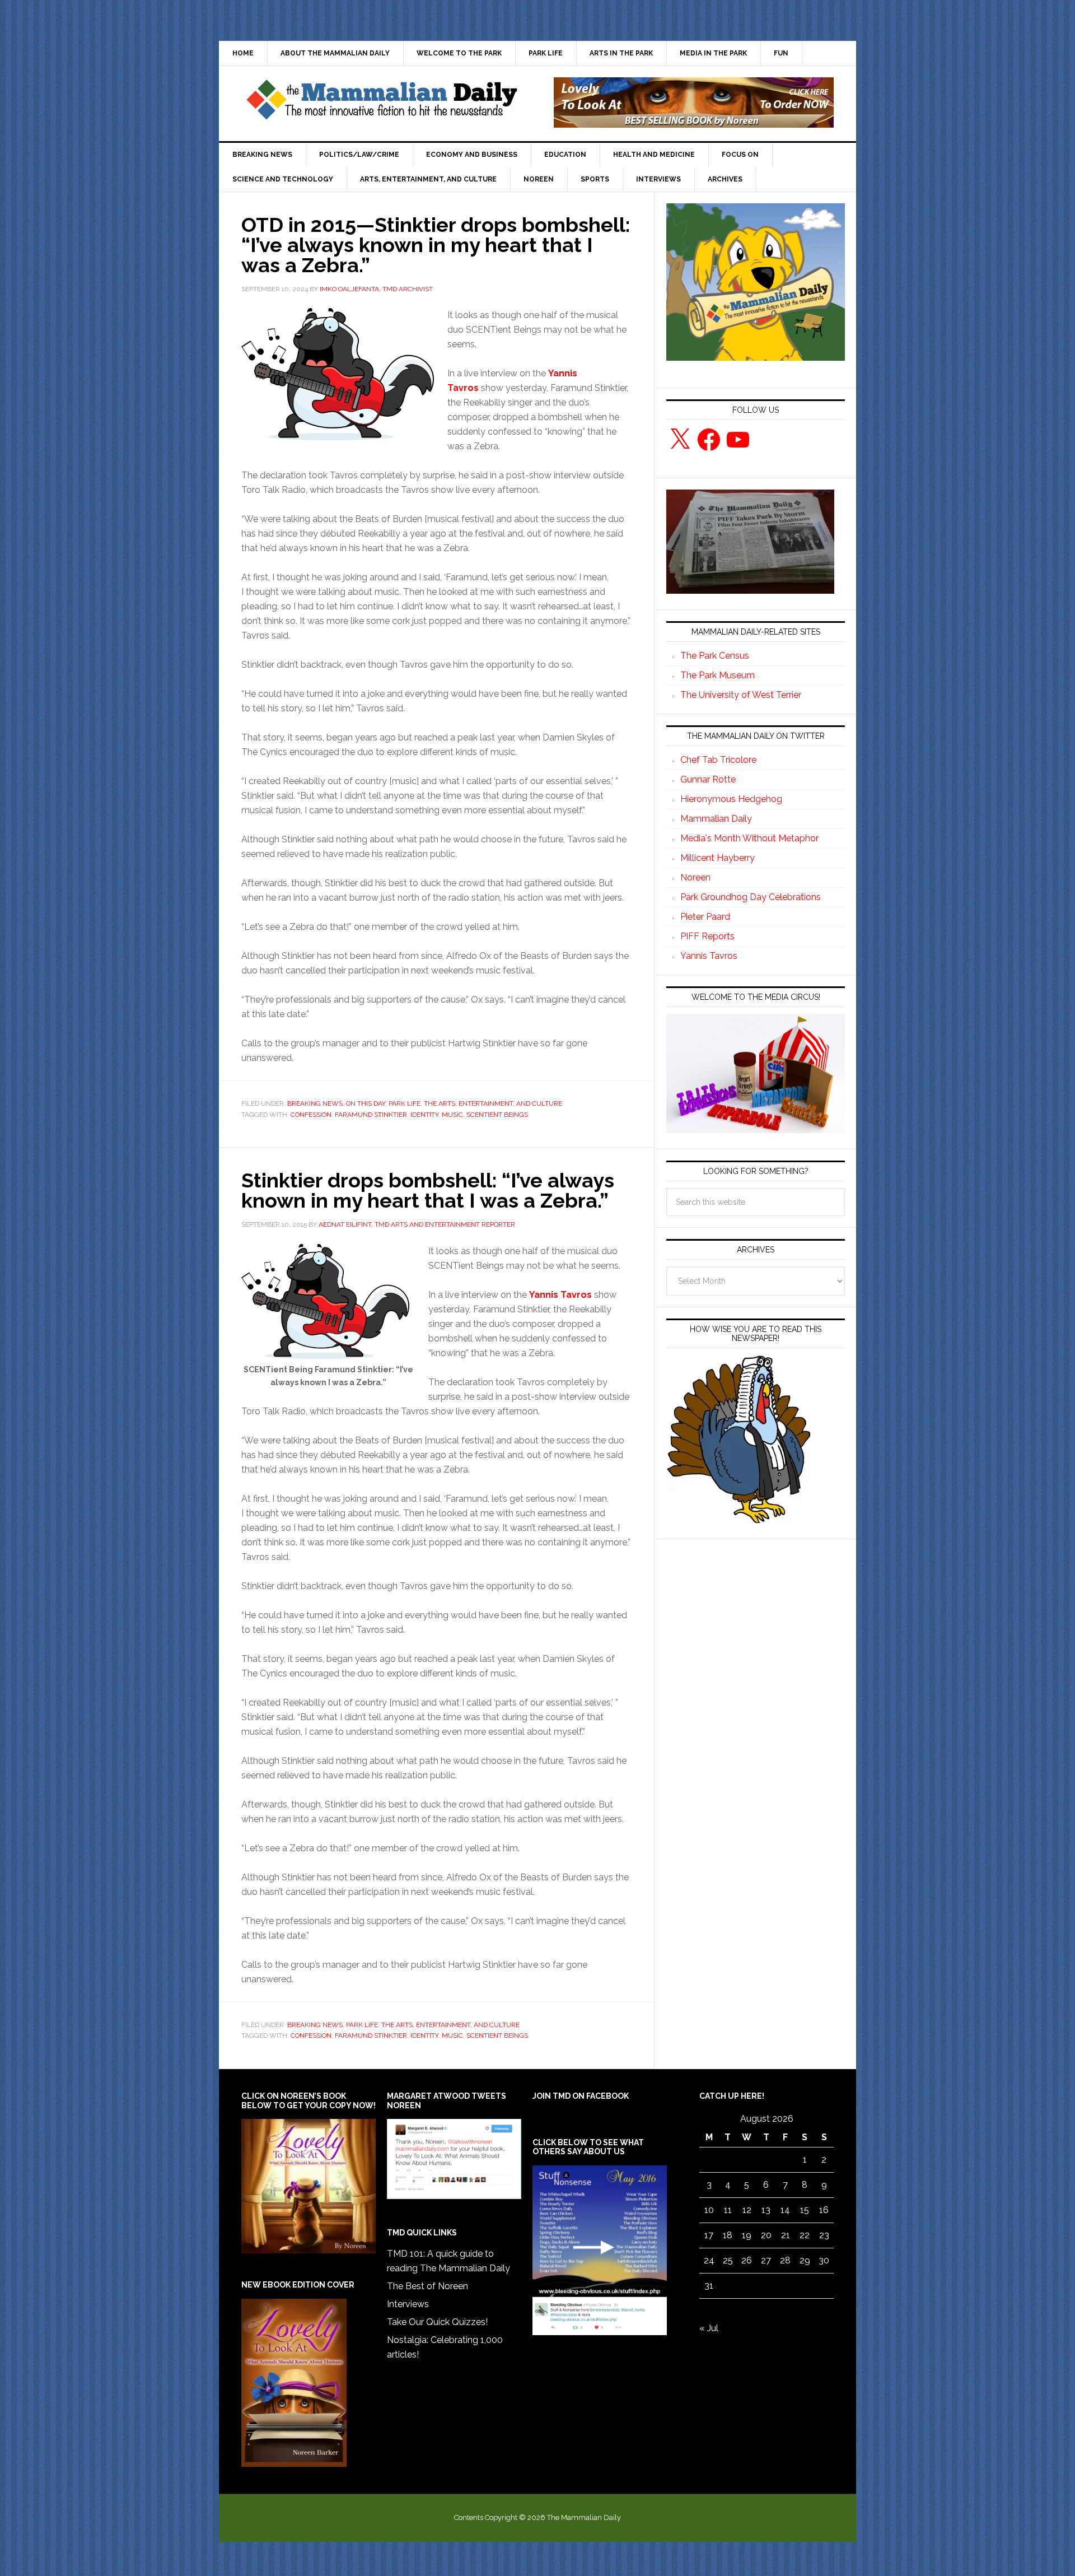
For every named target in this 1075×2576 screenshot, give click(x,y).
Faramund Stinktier (371, 1115)
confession (311, 1115)
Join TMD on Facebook (581, 2096)
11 (728, 2210)
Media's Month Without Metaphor (749, 838)
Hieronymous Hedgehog (731, 799)
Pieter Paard (705, 917)
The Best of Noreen (427, 2286)
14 (785, 2210)
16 (824, 2210)
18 (728, 2235)
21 (786, 2235)
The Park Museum (718, 675)
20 (766, 2235)
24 (709, 2260)
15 (805, 2210)
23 (824, 2235)
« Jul (709, 2328)
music (452, 1115)
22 (805, 2235)
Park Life (405, 1103)
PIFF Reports (707, 936)
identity (424, 1115)
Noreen (695, 877)
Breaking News (315, 1103)
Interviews (408, 2304)
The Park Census (715, 656)
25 (728, 2260)
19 (747, 2235)
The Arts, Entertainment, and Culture (493, 1103)
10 (709, 2210)
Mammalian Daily (716, 819)
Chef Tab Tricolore (718, 760)
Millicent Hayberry (718, 858)
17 (709, 2235)
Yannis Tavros (560, 1295)
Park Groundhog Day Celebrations (751, 897)
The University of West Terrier (741, 695)
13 (766, 2210)
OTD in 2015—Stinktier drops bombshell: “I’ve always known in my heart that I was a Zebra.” (436, 245)
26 (747, 2260)
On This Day (366, 1103)
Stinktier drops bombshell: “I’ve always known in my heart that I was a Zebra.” (428, 1190)
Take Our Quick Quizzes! (437, 2322)
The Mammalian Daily (381, 103)
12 (747, 2210)
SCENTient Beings (497, 1115)
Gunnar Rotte (708, 779)
